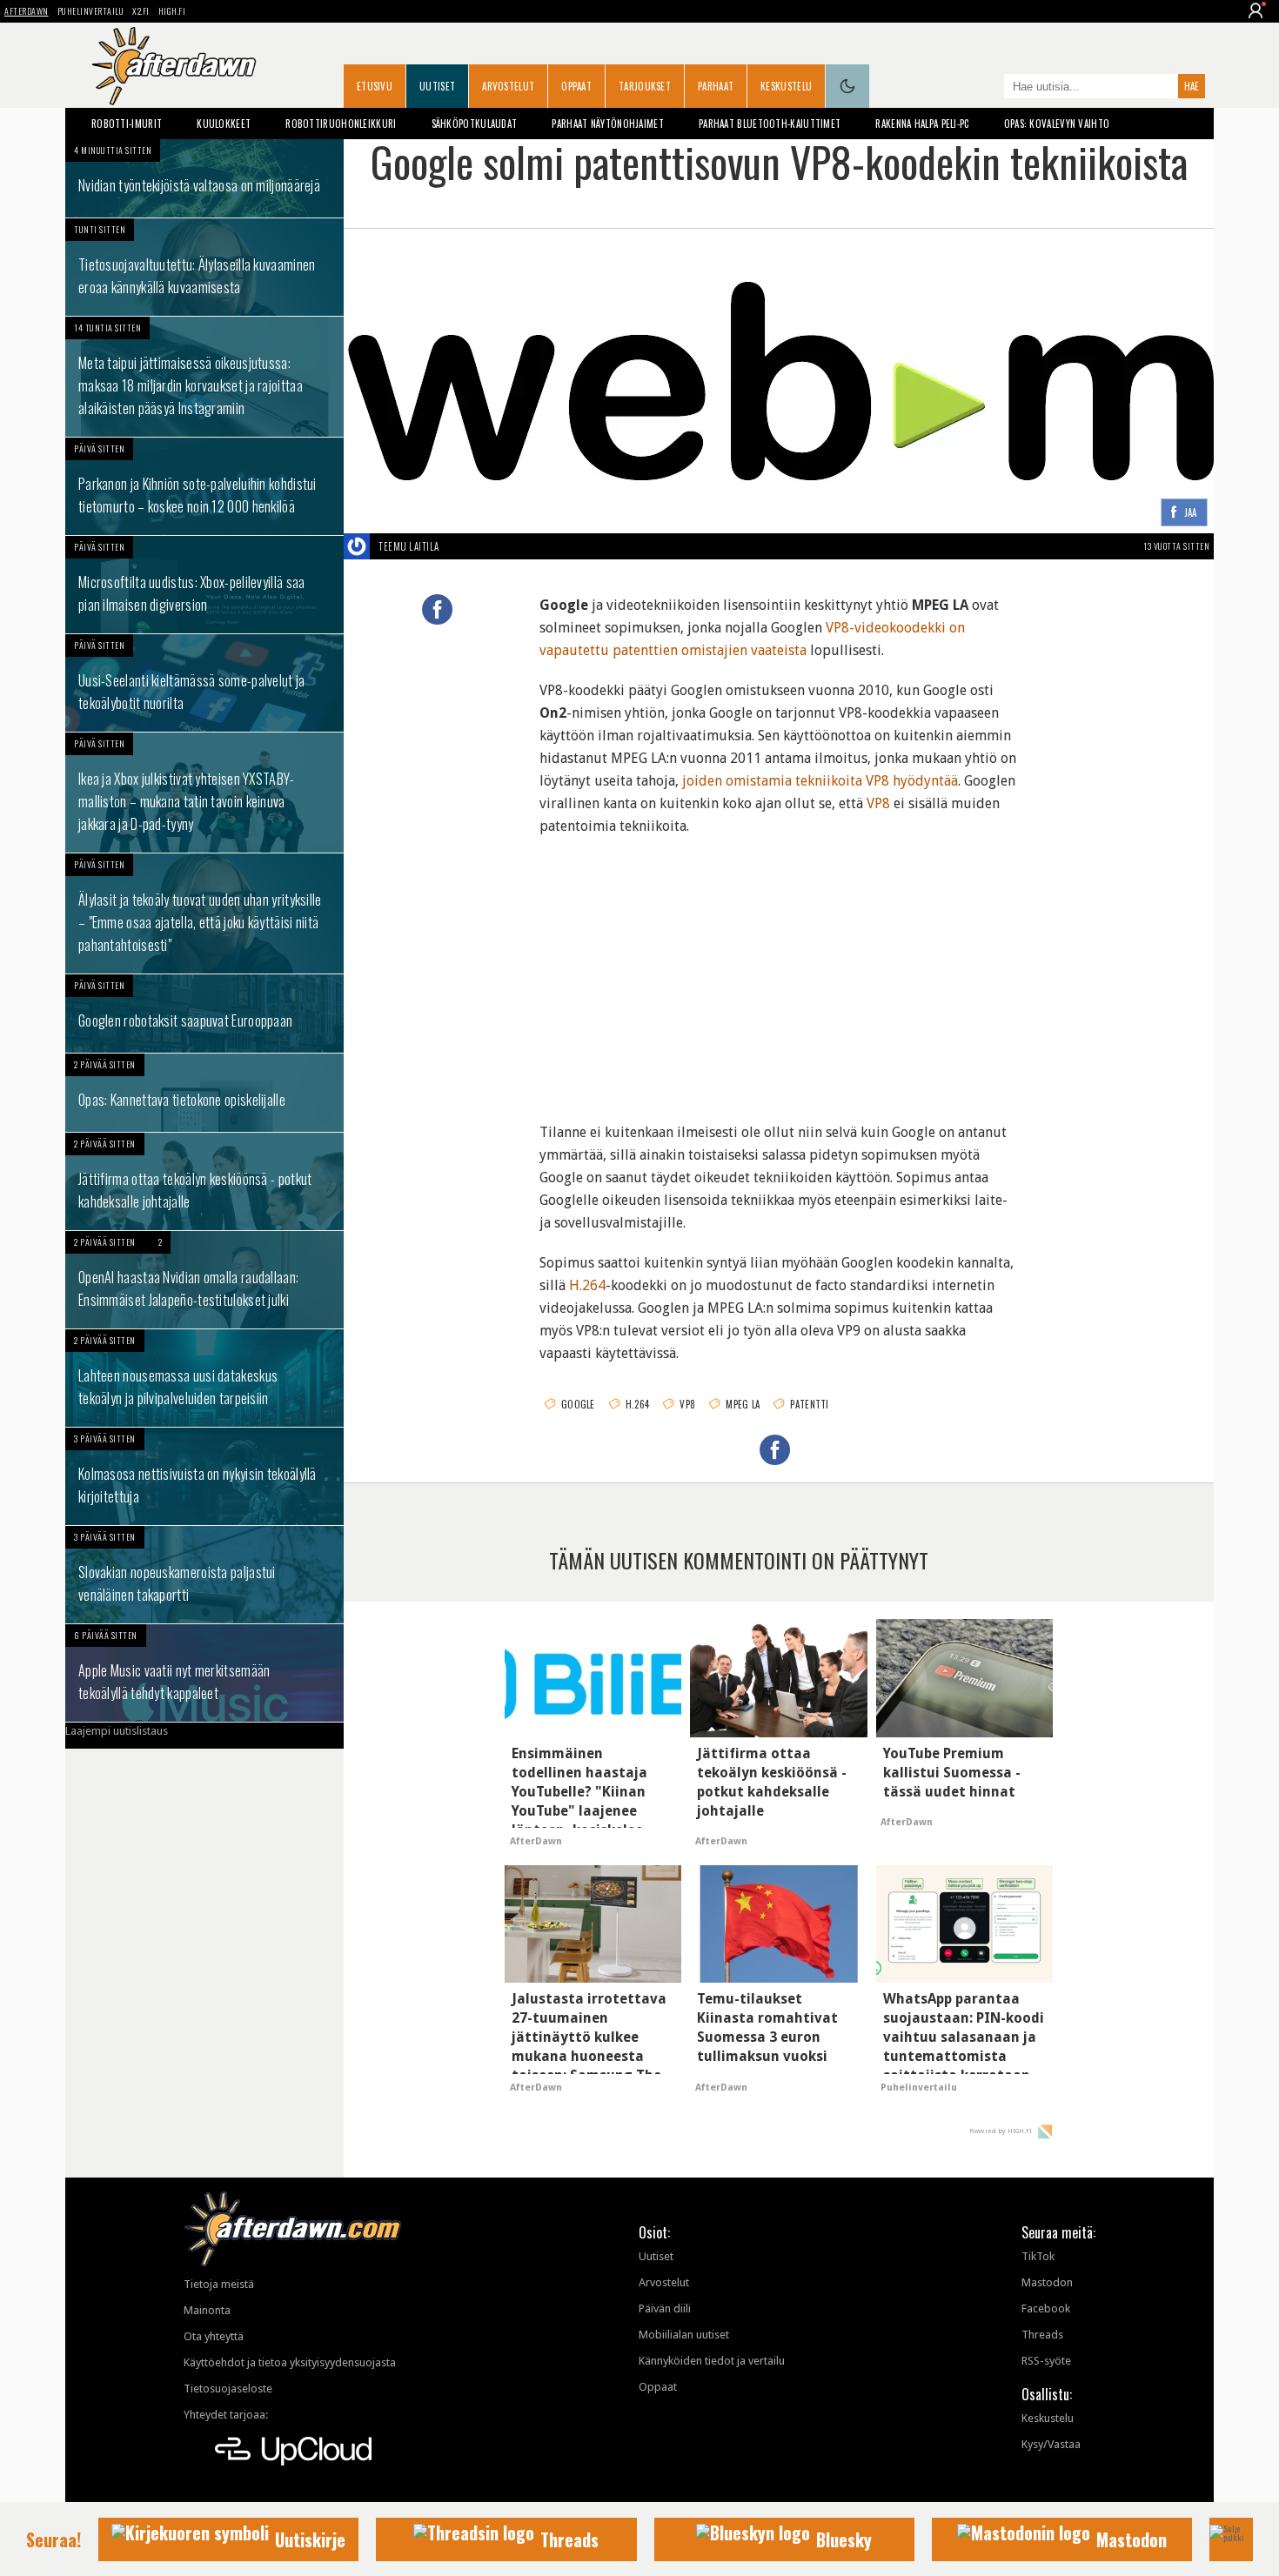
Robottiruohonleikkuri (341, 124)
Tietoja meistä (219, 2284)
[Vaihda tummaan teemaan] (847, 86)
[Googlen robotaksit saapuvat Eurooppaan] (204, 1014)
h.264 (638, 1404)
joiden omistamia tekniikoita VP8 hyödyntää (820, 781)
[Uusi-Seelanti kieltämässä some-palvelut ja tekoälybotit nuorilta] (204, 683)
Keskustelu (786, 86)
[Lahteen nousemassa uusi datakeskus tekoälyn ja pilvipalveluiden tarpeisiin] (204, 1378)
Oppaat (576, 86)
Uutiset (437, 86)
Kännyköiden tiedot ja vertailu (712, 2361)
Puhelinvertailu (91, 11)
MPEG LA (743, 1404)
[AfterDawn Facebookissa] (987, 88)
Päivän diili (665, 2308)
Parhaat (716, 86)
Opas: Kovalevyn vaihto (1057, 124)
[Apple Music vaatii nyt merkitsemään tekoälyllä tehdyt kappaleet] (204, 1673)
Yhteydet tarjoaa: (226, 2415)
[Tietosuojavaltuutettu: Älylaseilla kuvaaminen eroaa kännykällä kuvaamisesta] (204, 267)
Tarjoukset (645, 86)
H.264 (587, 1285)
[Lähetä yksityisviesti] (460, 546)
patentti (809, 1404)
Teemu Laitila (409, 546)
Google (578, 1404)
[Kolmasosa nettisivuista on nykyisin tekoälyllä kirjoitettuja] (204, 1476)
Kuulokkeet (224, 124)
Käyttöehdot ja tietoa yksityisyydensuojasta (290, 2362)
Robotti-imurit (127, 124)
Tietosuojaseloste (228, 2389)
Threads (1042, 2335)
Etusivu (375, 86)
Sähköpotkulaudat (475, 124)
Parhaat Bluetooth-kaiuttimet (770, 124)
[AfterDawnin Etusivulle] (174, 66)
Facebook (1046, 2308)
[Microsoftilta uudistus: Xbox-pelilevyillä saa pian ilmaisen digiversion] (204, 585)
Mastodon (1047, 2282)
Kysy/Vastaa (1051, 2444)
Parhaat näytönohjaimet (608, 124)
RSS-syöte (1046, 2361)
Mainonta (207, 2310)
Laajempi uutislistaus (117, 1731)
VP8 (878, 803)
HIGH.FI (172, 11)
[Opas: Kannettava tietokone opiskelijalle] (204, 1093)
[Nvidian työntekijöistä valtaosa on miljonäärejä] (204, 178)
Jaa (1191, 513)
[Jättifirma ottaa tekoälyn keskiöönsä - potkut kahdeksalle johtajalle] (204, 1181)
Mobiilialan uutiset (684, 2335)
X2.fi (141, 11)
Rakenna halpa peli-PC (922, 124)
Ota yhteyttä (214, 2336)
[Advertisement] (779, 968)
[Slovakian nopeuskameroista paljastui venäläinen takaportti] (204, 1575)
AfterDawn (27, 11)
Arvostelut (508, 86)
